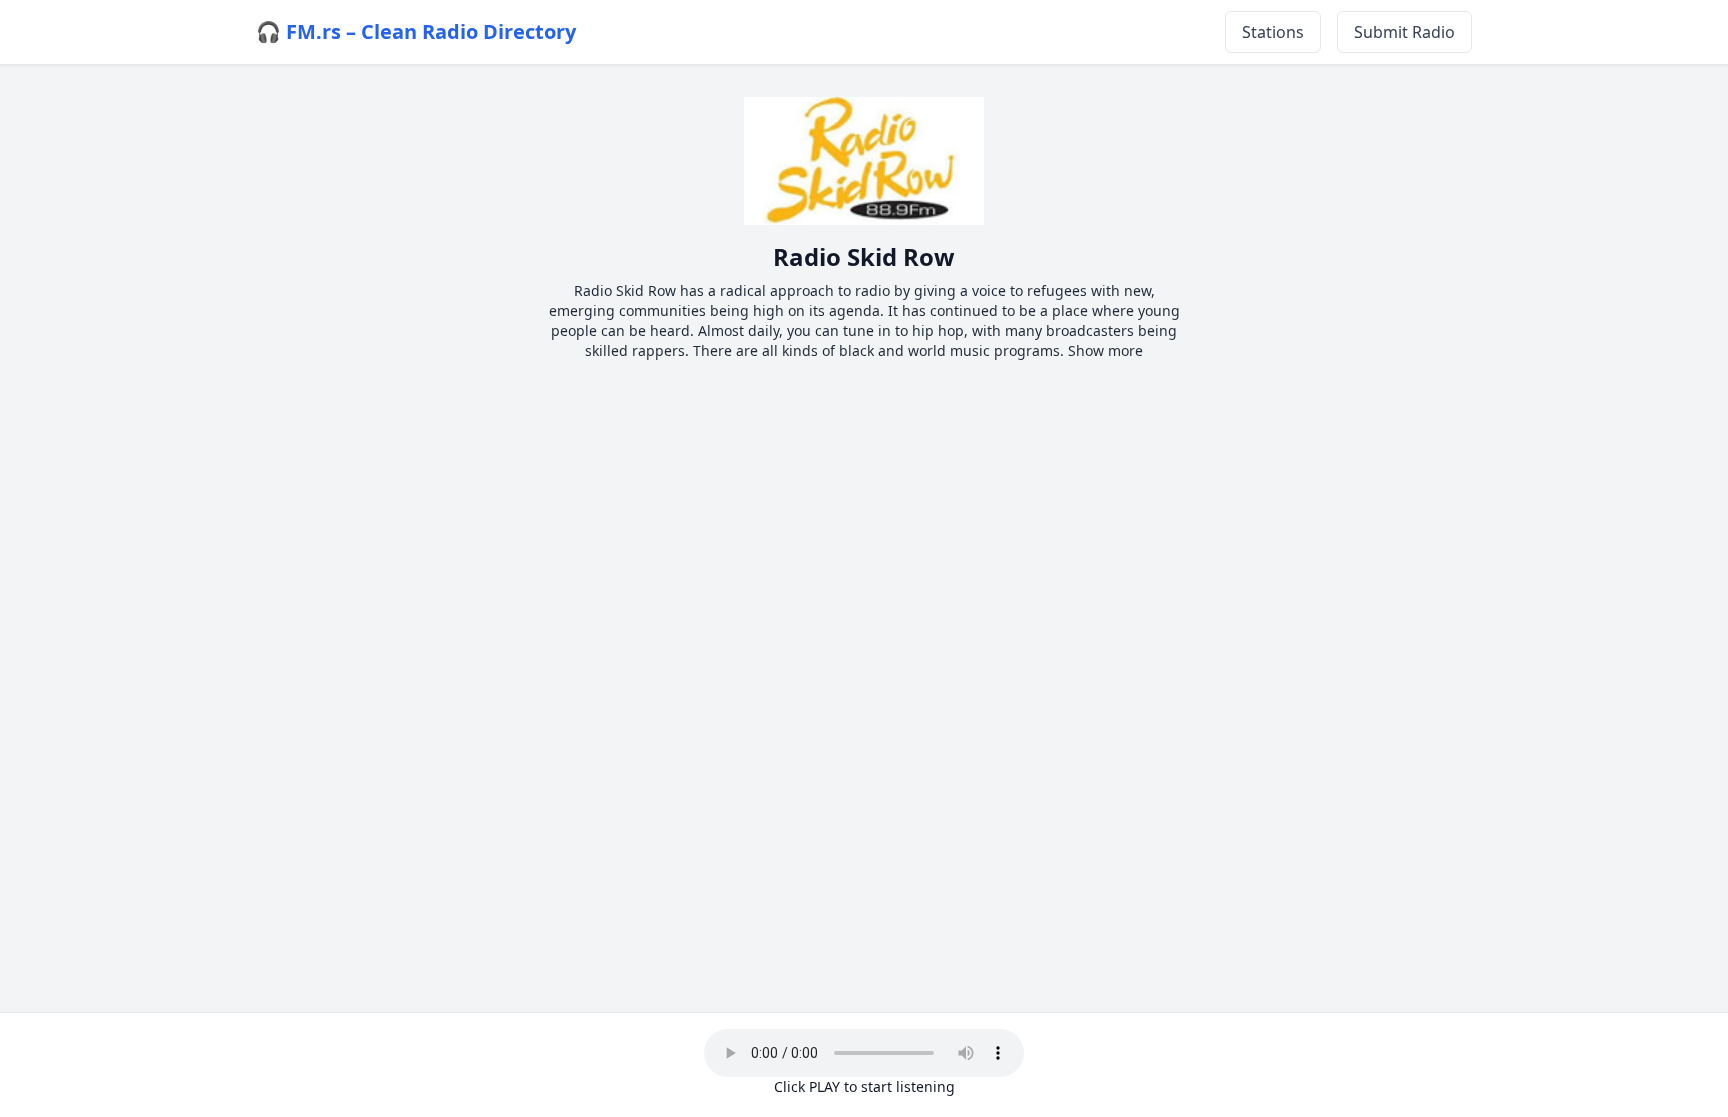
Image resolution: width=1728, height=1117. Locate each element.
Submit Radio (1404, 32)
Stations (1273, 32)
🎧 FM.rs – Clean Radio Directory (416, 31)
